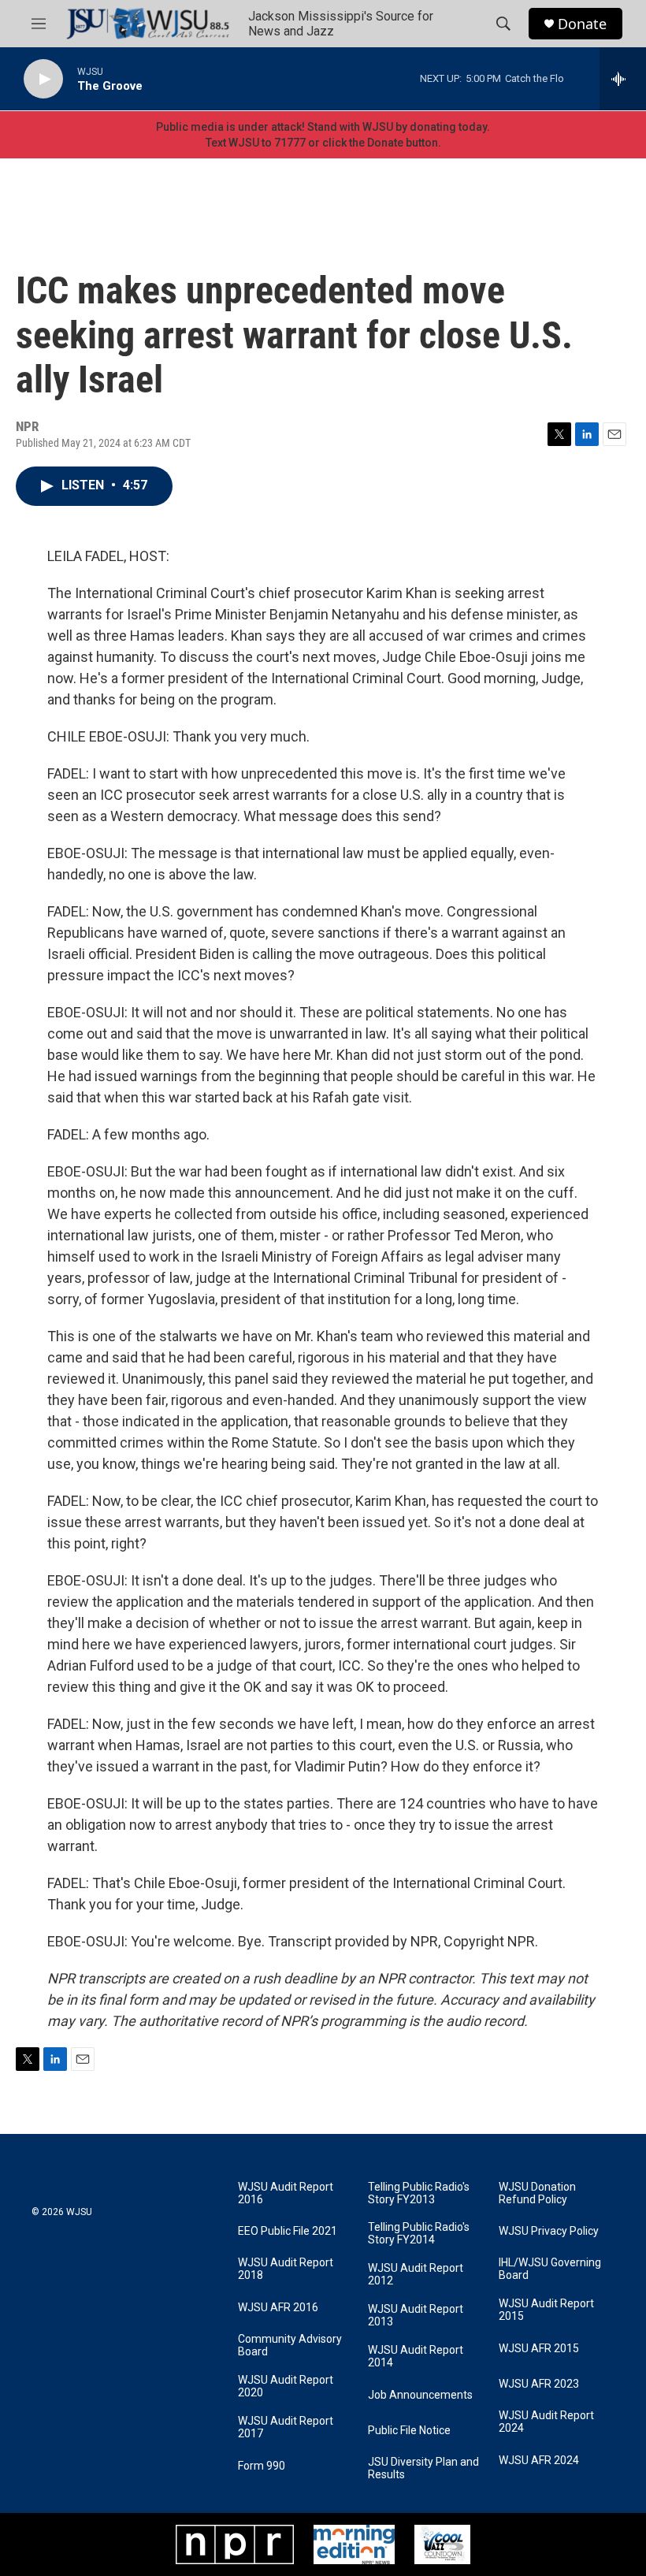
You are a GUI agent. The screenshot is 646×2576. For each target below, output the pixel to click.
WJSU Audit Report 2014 (416, 2357)
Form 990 (262, 2466)
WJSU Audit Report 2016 (286, 2193)
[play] (43, 79)
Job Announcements (420, 2395)
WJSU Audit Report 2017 (286, 2427)
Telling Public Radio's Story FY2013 (419, 2193)
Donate (582, 24)
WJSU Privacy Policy (549, 2231)
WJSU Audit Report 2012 (416, 2275)
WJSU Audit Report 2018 (286, 2269)
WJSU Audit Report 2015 (546, 2310)
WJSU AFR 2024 (539, 2461)
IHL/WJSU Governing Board (550, 2269)
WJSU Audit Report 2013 (416, 2316)
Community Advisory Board (290, 2346)
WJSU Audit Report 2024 (546, 2422)
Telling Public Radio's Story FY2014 (419, 2234)
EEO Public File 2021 (288, 2231)
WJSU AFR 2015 (539, 2349)
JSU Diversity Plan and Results (423, 2468)
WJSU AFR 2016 (278, 2308)
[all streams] (623, 79)
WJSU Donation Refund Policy (537, 2193)
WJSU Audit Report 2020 (286, 2386)
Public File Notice (409, 2431)
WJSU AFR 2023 (539, 2384)
